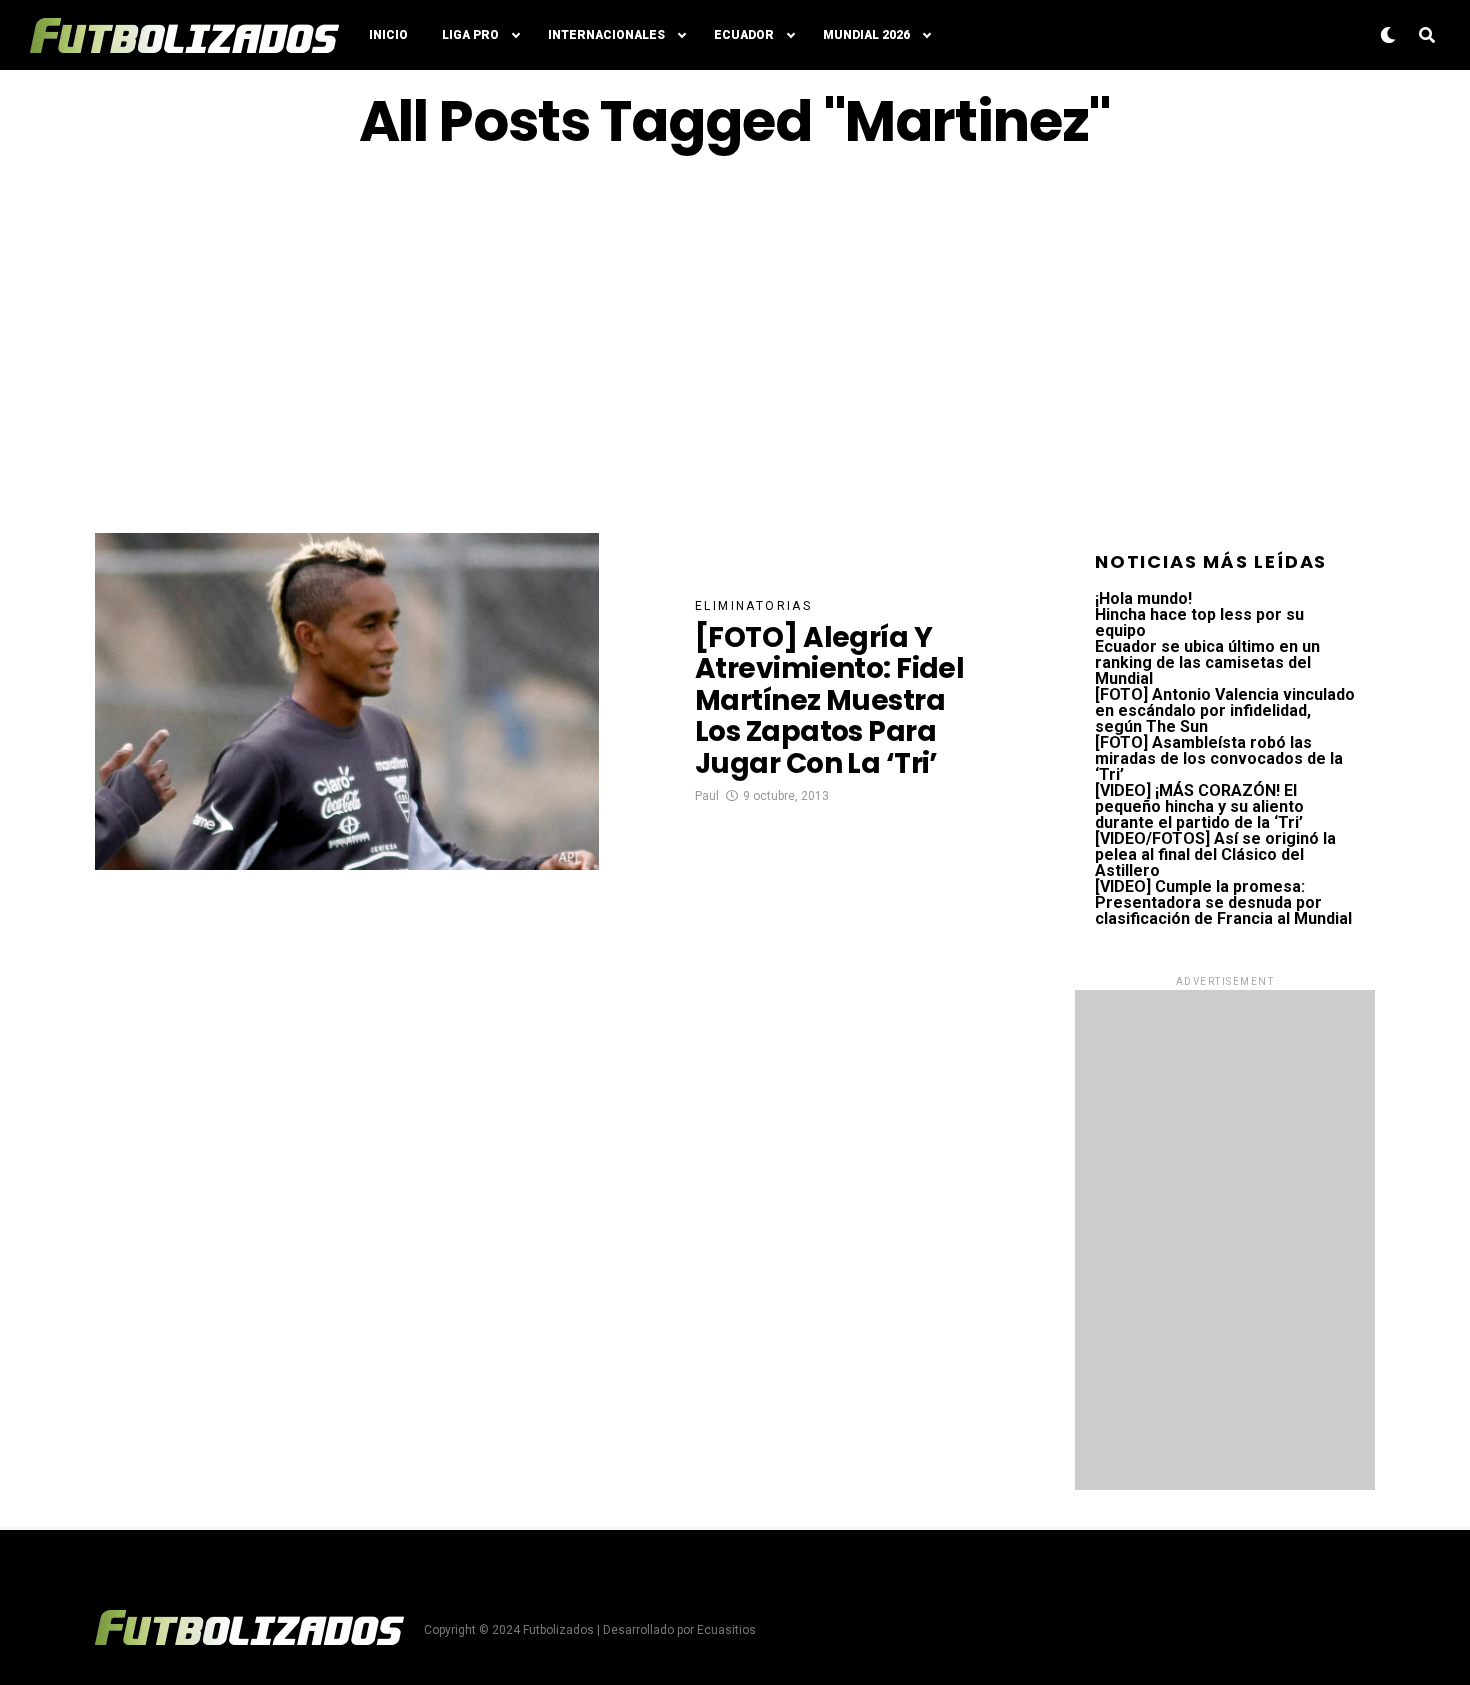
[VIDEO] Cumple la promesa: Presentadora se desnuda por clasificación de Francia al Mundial (1223, 902)
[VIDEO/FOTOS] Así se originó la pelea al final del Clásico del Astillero (1215, 854)
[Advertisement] (735, 343)
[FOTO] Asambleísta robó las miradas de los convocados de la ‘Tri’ (1219, 758)
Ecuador (744, 35)
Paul (707, 796)
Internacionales (606, 35)
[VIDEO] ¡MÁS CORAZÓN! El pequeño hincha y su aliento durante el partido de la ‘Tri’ (1199, 806)
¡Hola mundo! (1143, 598)
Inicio (388, 35)
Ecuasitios (726, 1630)
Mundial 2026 (866, 35)
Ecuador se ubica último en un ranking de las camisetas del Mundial (1207, 662)
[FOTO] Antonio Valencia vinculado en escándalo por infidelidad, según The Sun (1225, 710)
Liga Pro (470, 35)
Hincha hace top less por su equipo (1199, 622)
